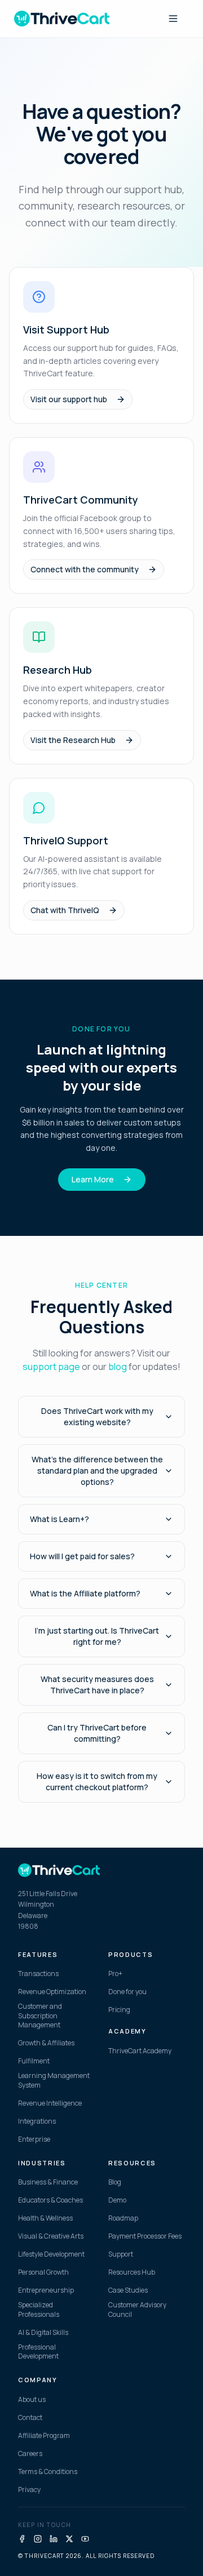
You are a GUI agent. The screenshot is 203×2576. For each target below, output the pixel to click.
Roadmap (123, 2218)
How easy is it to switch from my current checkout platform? (97, 1781)
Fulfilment (34, 2061)
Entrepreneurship (46, 2290)
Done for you (127, 1992)
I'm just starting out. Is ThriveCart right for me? (97, 1636)
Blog (115, 2182)
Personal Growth (43, 2272)
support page (51, 1367)
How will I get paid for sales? (82, 1556)
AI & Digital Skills (43, 2333)
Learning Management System (54, 2081)
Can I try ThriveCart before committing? (97, 1733)
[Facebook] (22, 2539)
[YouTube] (85, 2539)
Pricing (119, 2010)
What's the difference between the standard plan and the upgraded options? (97, 1471)
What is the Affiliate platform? (85, 1593)
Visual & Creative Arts (51, 2236)
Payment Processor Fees (145, 2236)
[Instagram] (38, 2539)
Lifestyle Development (51, 2254)
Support (121, 2254)
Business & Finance (48, 2182)
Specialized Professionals (39, 2310)
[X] (69, 2539)
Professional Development (38, 2352)
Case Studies (128, 2290)
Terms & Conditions (48, 2472)
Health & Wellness (45, 2218)
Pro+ (115, 1974)
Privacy (29, 2490)
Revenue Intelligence (50, 2103)
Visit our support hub (69, 399)
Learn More (93, 1179)
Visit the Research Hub (73, 740)
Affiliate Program (44, 2436)
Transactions (38, 1974)
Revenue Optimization (52, 1992)
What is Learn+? (59, 1519)
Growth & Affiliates (46, 2043)
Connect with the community (85, 569)
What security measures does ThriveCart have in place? (97, 1685)
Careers (30, 2454)
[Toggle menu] (173, 19)
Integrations (37, 2121)
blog (118, 1367)
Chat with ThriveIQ (65, 910)
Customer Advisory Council (137, 2310)
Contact (30, 2418)
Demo (117, 2200)
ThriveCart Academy (140, 2051)
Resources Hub (132, 2272)
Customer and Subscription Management (40, 2016)
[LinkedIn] (54, 2539)
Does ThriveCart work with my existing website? (97, 1416)
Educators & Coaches (50, 2200)
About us (32, 2400)
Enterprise (34, 2139)
